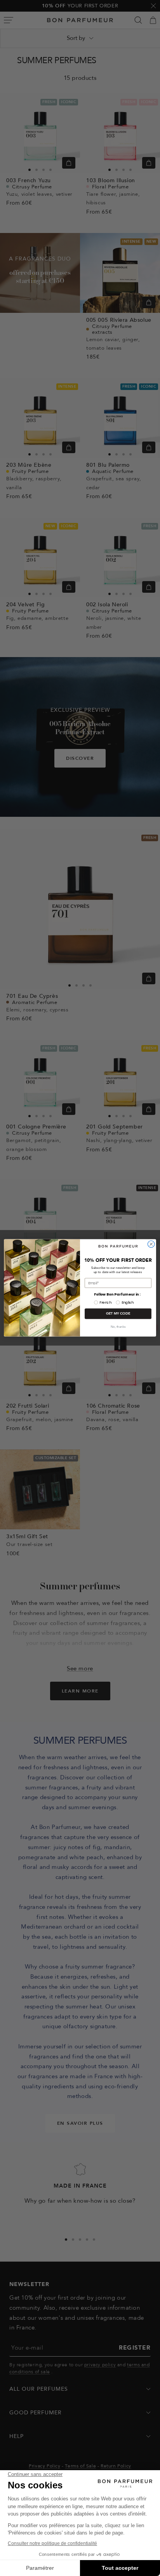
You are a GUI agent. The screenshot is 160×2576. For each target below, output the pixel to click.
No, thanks (118, 1327)
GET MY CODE (118, 1314)
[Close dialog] (151, 1244)
